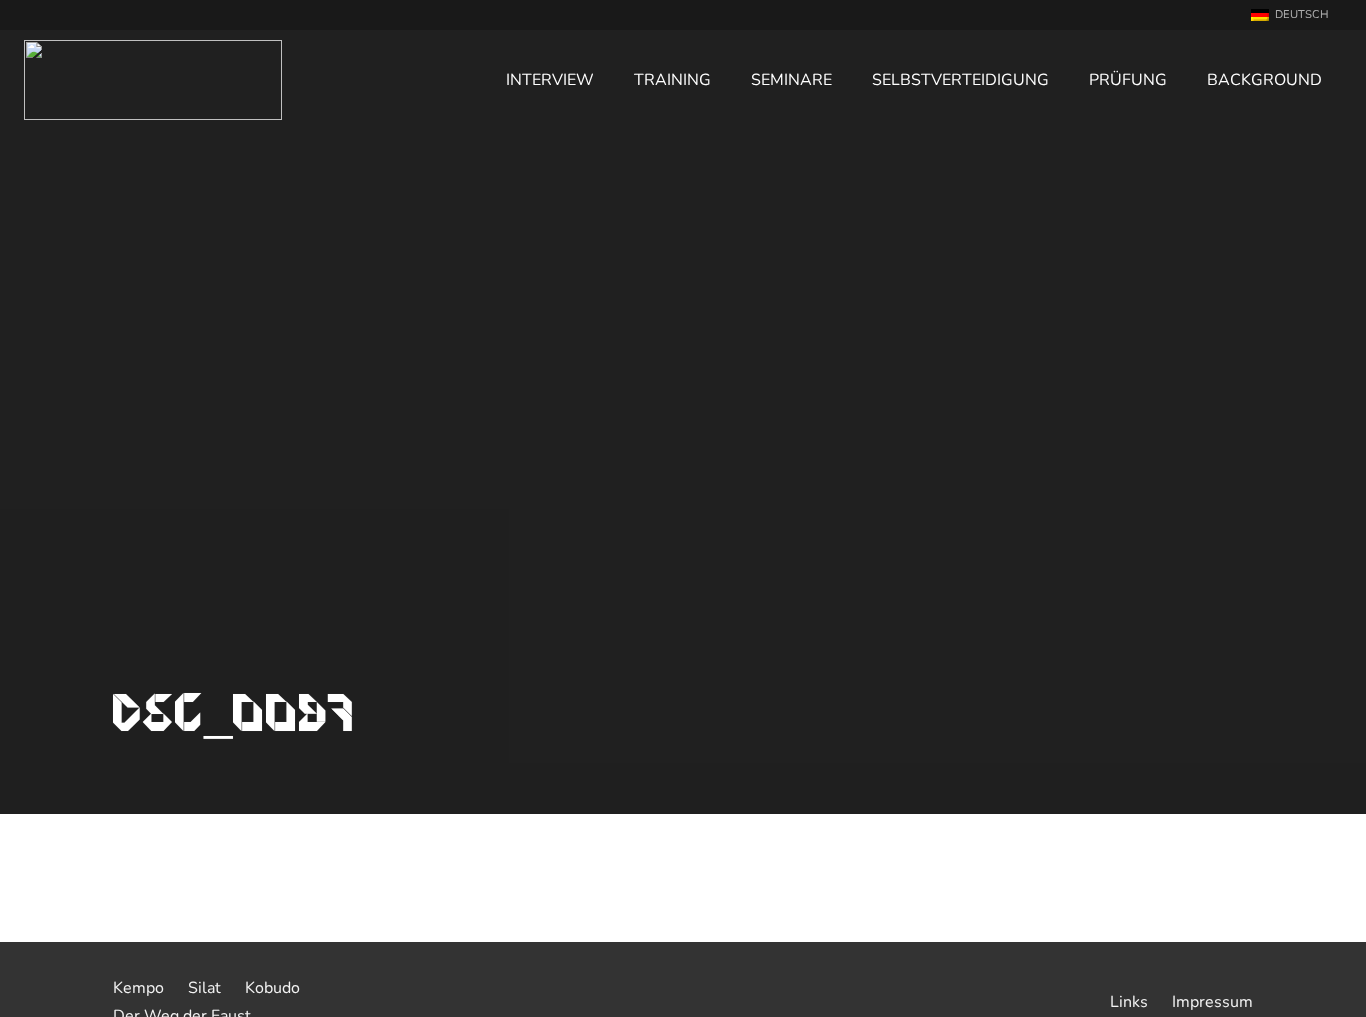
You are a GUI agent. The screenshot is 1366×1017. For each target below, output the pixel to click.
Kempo (138, 988)
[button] (1296, 15)
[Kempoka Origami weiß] (153, 80)
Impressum (1212, 1002)
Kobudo (272, 988)
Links (1129, 1002)
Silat (204, 988)
